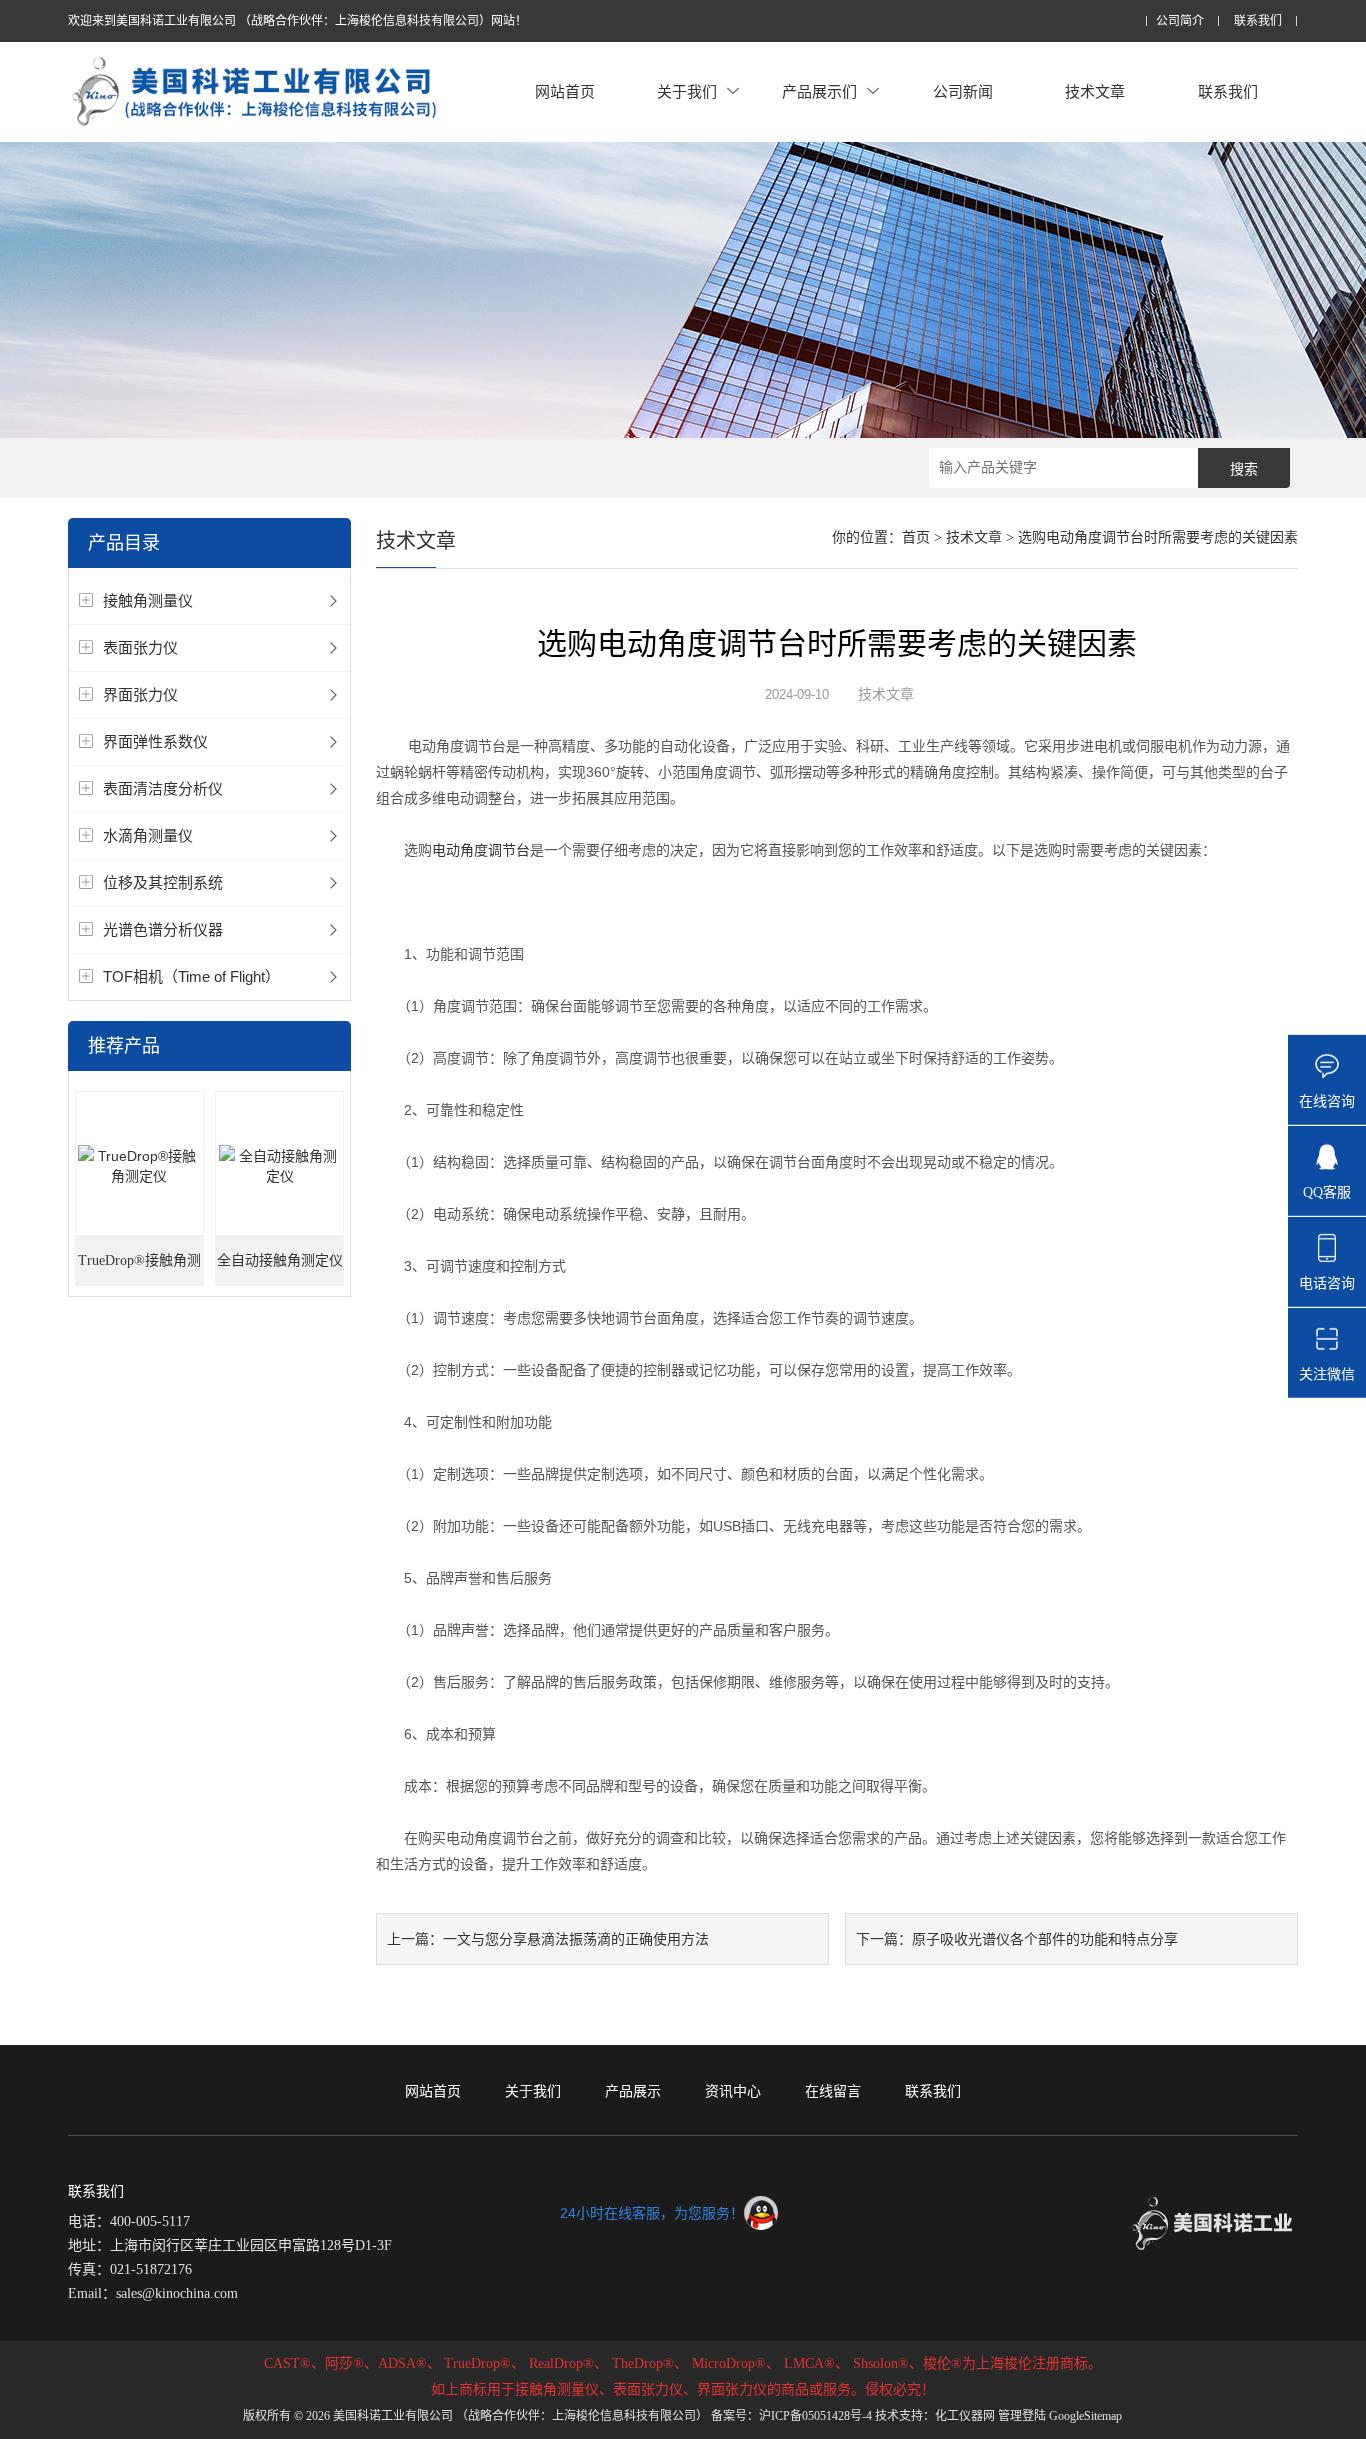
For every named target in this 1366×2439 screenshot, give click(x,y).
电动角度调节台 (481, 850)
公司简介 (1180, 21)
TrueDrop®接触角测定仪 (139, 1269)
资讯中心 (733, 2091)
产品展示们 (819, 91)
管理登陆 (1022, 2416)
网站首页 (565, 91)
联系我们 (1258, 21)
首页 (916, 537)
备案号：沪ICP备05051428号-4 (791, 2416)
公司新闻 (963, 91)
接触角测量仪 (148, 600)
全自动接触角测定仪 (280, 1260)
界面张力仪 (140, 694)
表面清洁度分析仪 (163, 788)
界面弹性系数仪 (155, 741)
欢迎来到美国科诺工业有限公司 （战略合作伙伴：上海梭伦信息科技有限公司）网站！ (297, 21)
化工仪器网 (965, 2416)
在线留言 (833, 2091)
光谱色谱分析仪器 (163, 929)
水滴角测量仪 (148, 835)
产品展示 (633, 2091)
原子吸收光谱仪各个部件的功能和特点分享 (1045, 1939)
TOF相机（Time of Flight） (191, 976)
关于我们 (687, 91)
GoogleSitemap (1085, 2416)
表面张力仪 (140, 647)
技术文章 (1095, 91)
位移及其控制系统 (163, 882)
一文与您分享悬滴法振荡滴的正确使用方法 (576, 1939)
